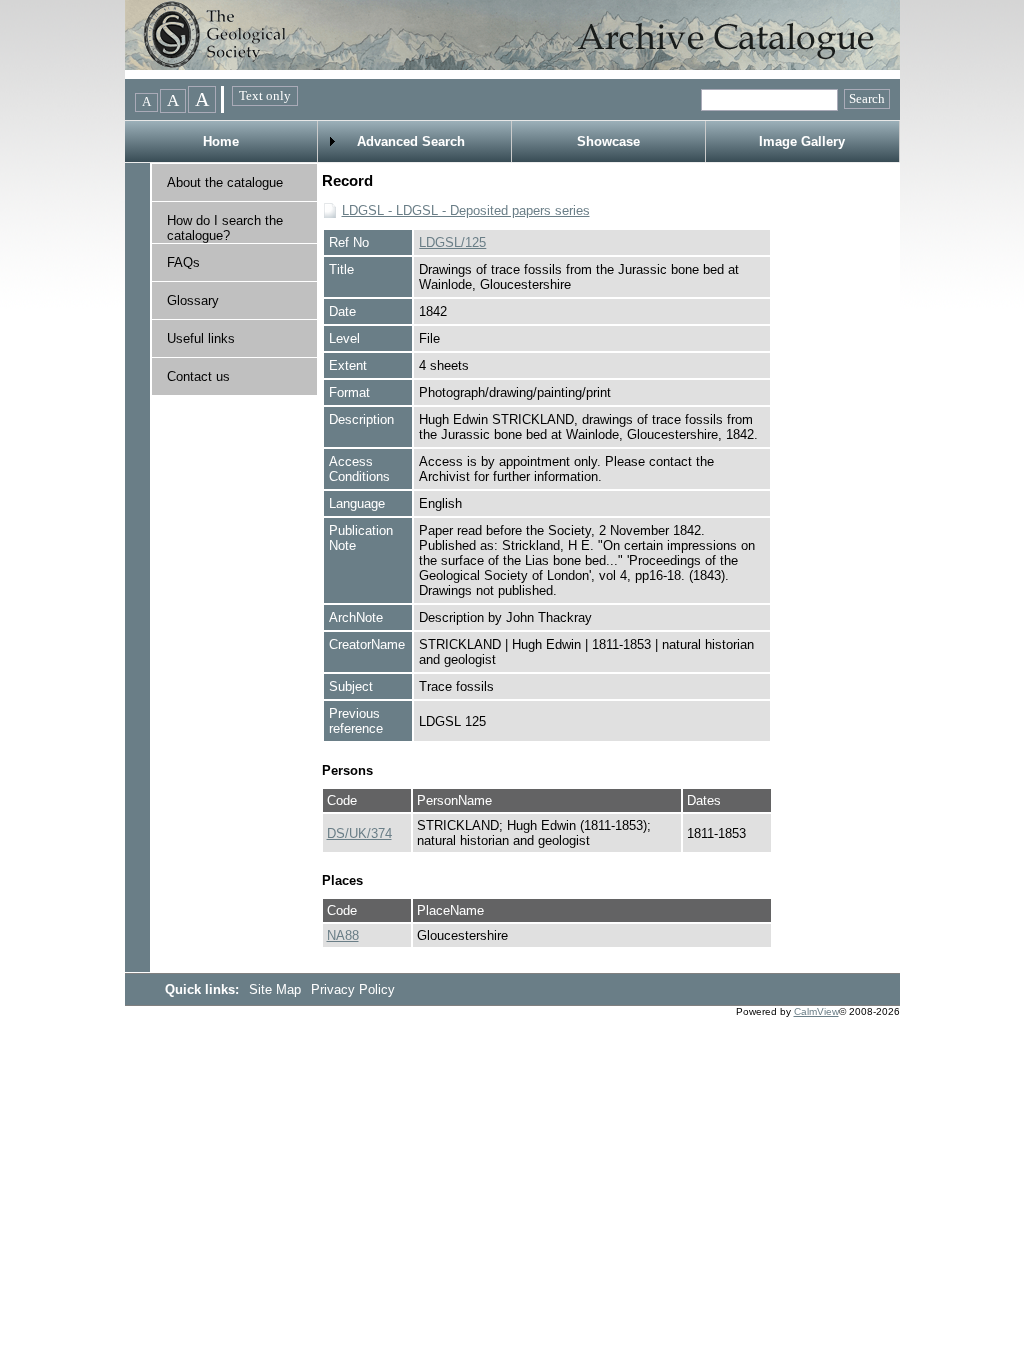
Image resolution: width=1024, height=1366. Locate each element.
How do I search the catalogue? (225, 228)
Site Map (277, 989)
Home (221, 141)
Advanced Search (411, 141)
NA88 (343, 935)
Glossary (193, 300)
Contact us (198, 376)
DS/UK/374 (359, 833)
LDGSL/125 (452, 242)
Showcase (608, 141)
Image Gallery (802, 141)
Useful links (201, 338)
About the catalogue (225, 182)
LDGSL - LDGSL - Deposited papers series (466, 210)
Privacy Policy (353, 989)
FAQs (183, 262)
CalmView (816, 1011)
